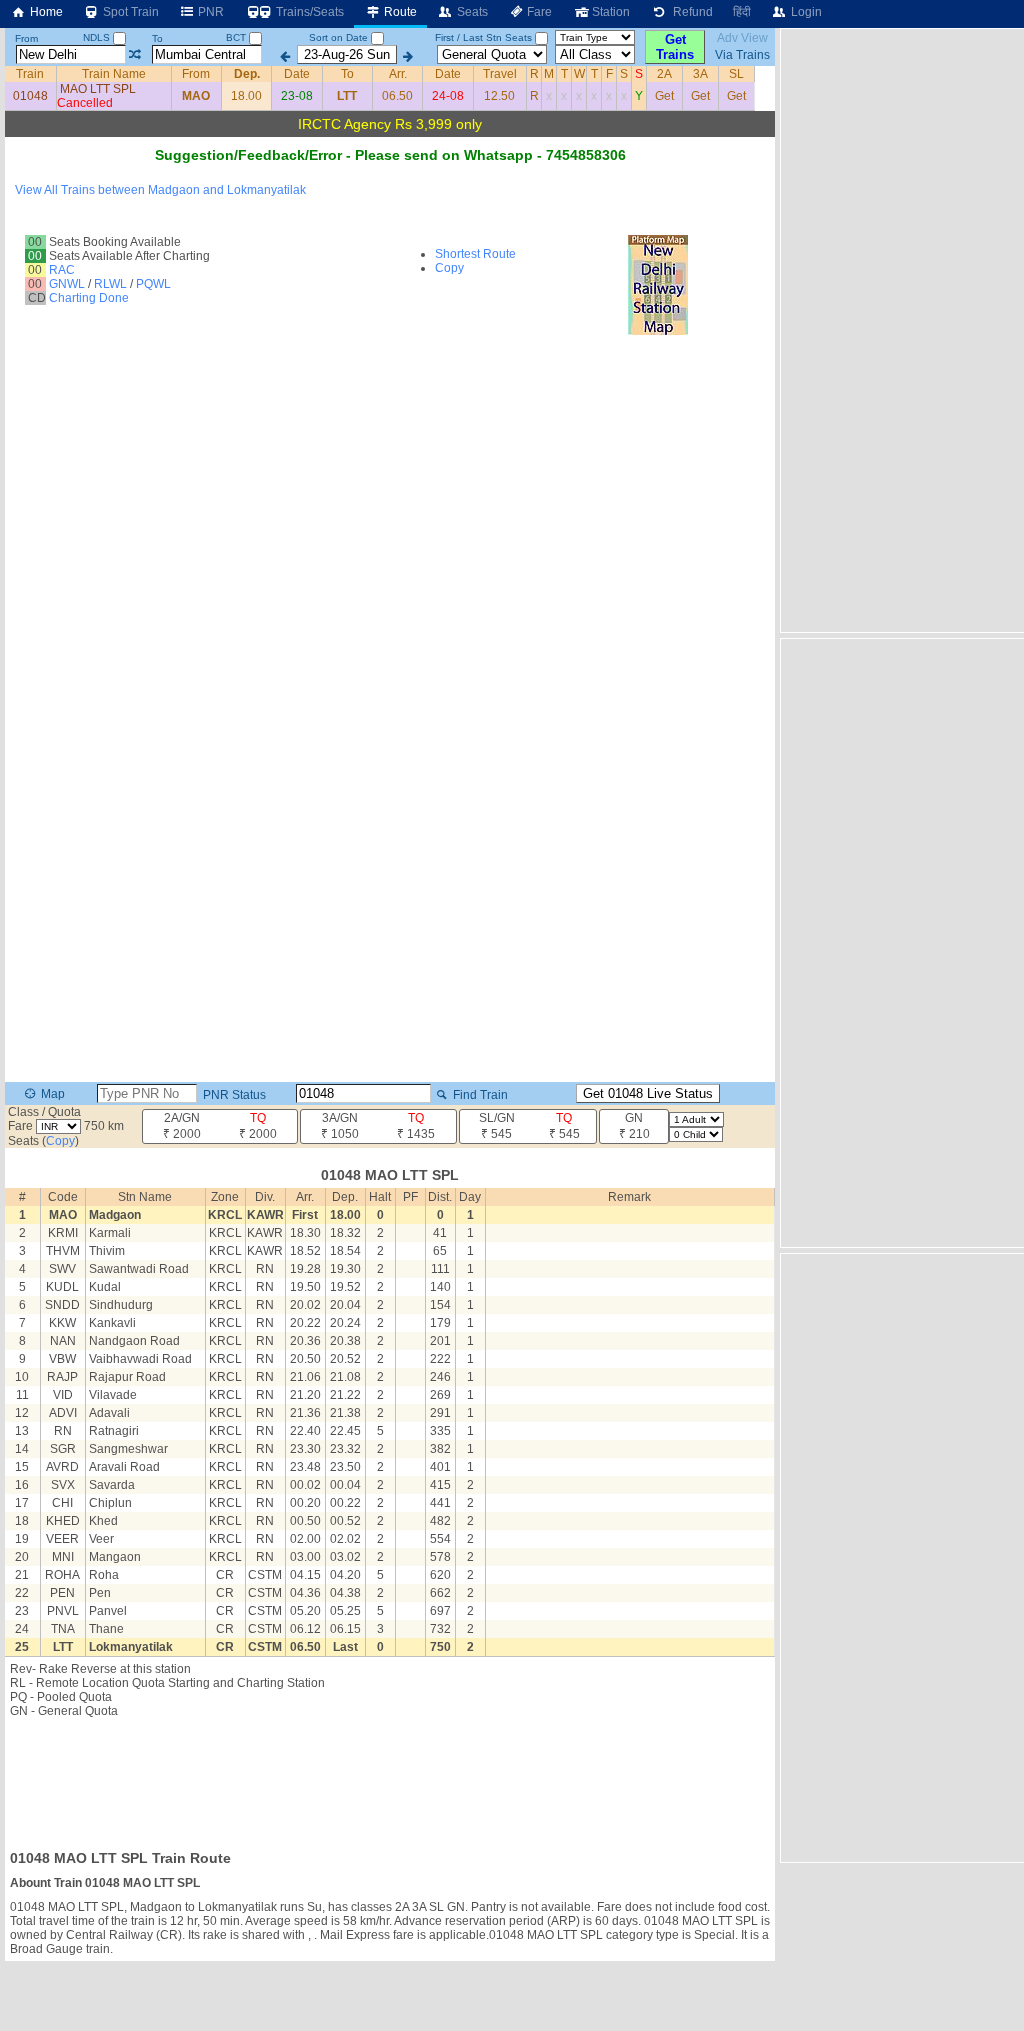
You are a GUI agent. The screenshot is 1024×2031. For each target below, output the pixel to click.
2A (664, 74)
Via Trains (742, 55)
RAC (62, 270)
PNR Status (233, 1095)
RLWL (110, 284)
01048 (30, 96)
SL (736, 74)
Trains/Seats (308, 12)
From (26, 38)
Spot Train (129, 12)
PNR (209, 12)
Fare (538, 12)
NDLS (98, 37)
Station (609, 12)
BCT (237, 37)
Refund (690, 12)
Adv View (742, 38)
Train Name (114, 74)
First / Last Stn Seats (483, 37)
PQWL (153, 284)
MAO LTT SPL (98, 89)
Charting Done (89, 298)
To (157, 38)
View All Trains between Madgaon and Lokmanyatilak (160, 190)
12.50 (499, 96)
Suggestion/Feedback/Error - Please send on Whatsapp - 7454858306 (390, 155)
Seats (471, 12)
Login (805, 12)
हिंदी (742, 12)
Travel (500, 74)
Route (399, 12)
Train (30, 74)
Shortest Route (475, 254)
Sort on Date (338, 37)
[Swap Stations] (134, 55)
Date (297, 74)
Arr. (398, 74)
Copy (449, 268)
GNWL (67, 284)
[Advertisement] (390, 1778)
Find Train (479, 1095)
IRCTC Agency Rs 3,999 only (390, 124)
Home (45, 12)
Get (664, 96)
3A (700, 74)
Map (51, 1094)
